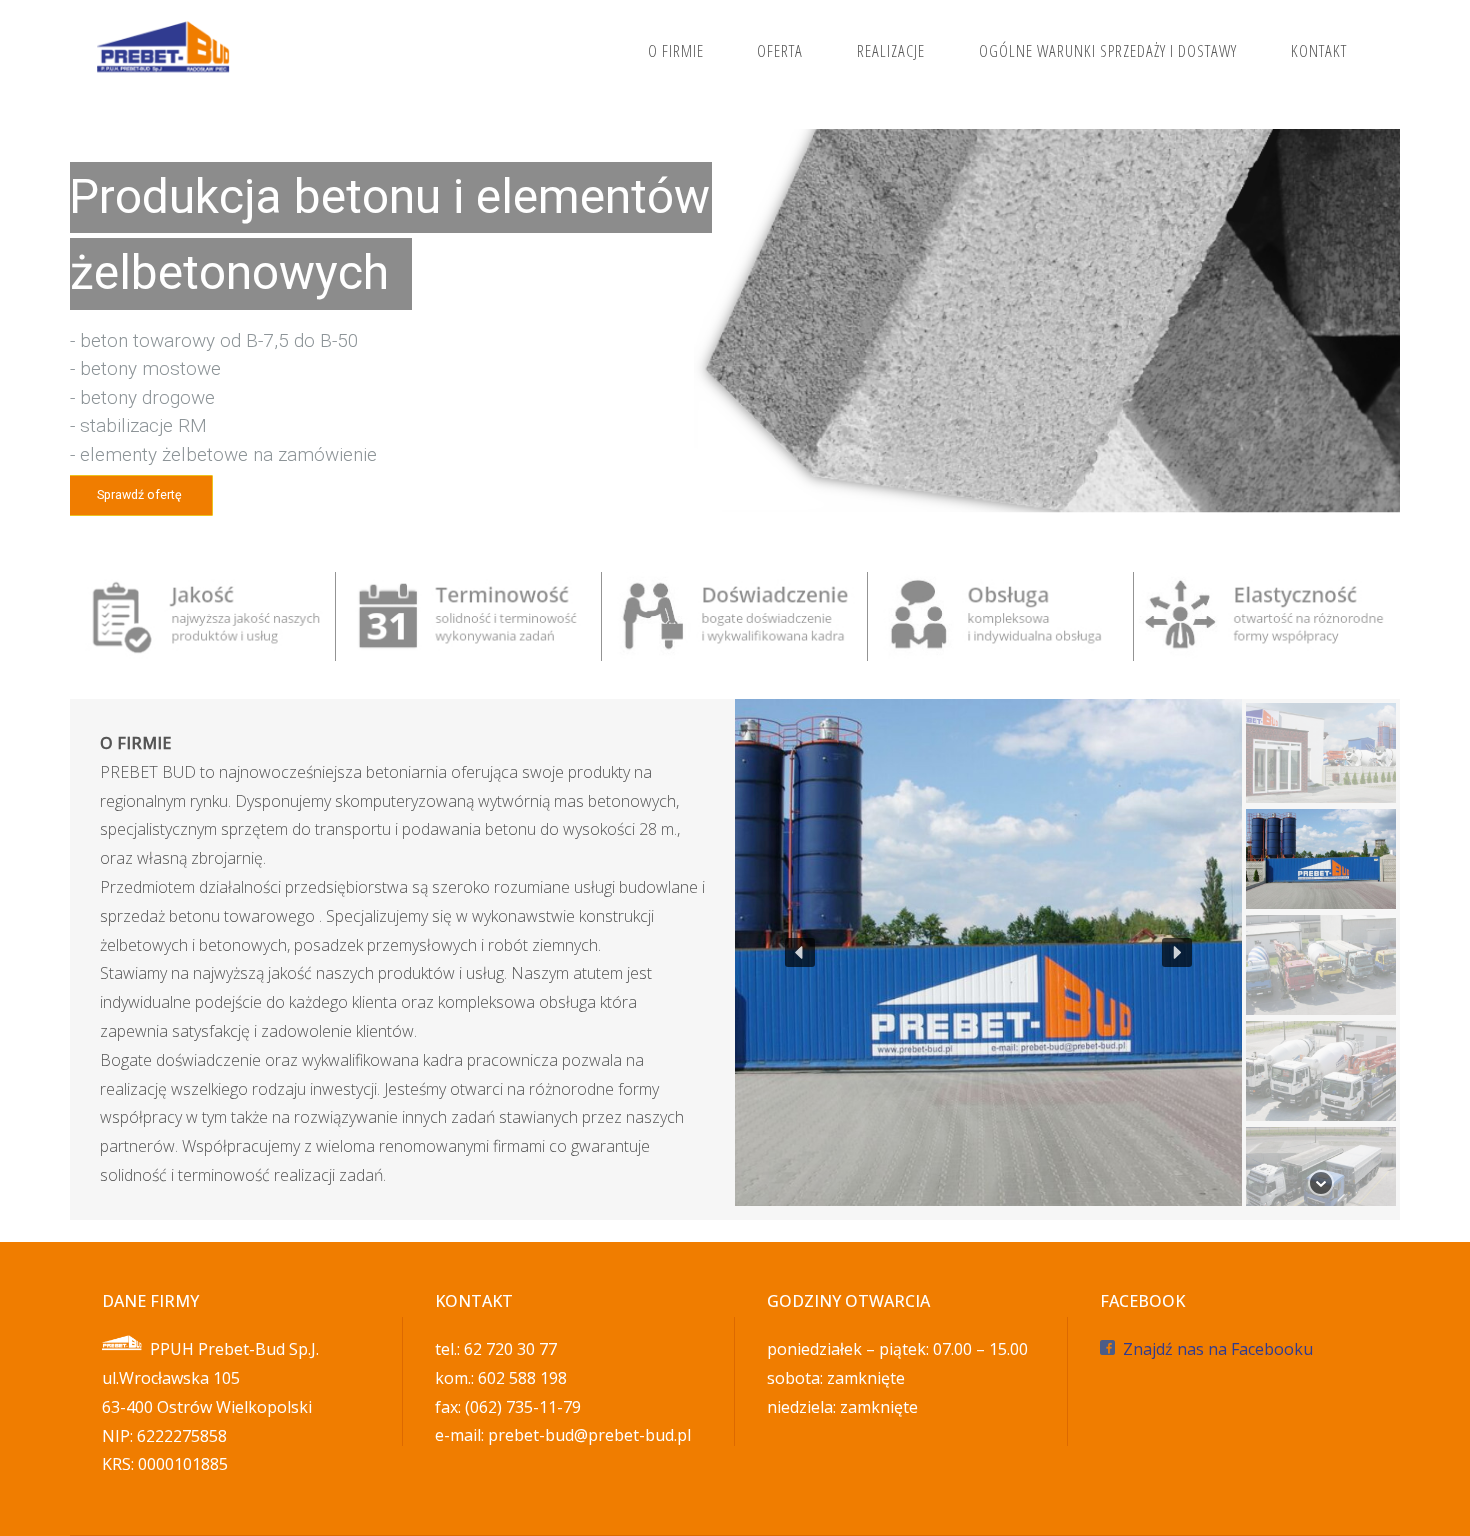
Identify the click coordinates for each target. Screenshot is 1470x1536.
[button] (800, 953)
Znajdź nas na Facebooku (1218, 1349)
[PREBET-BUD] (164, 50)
